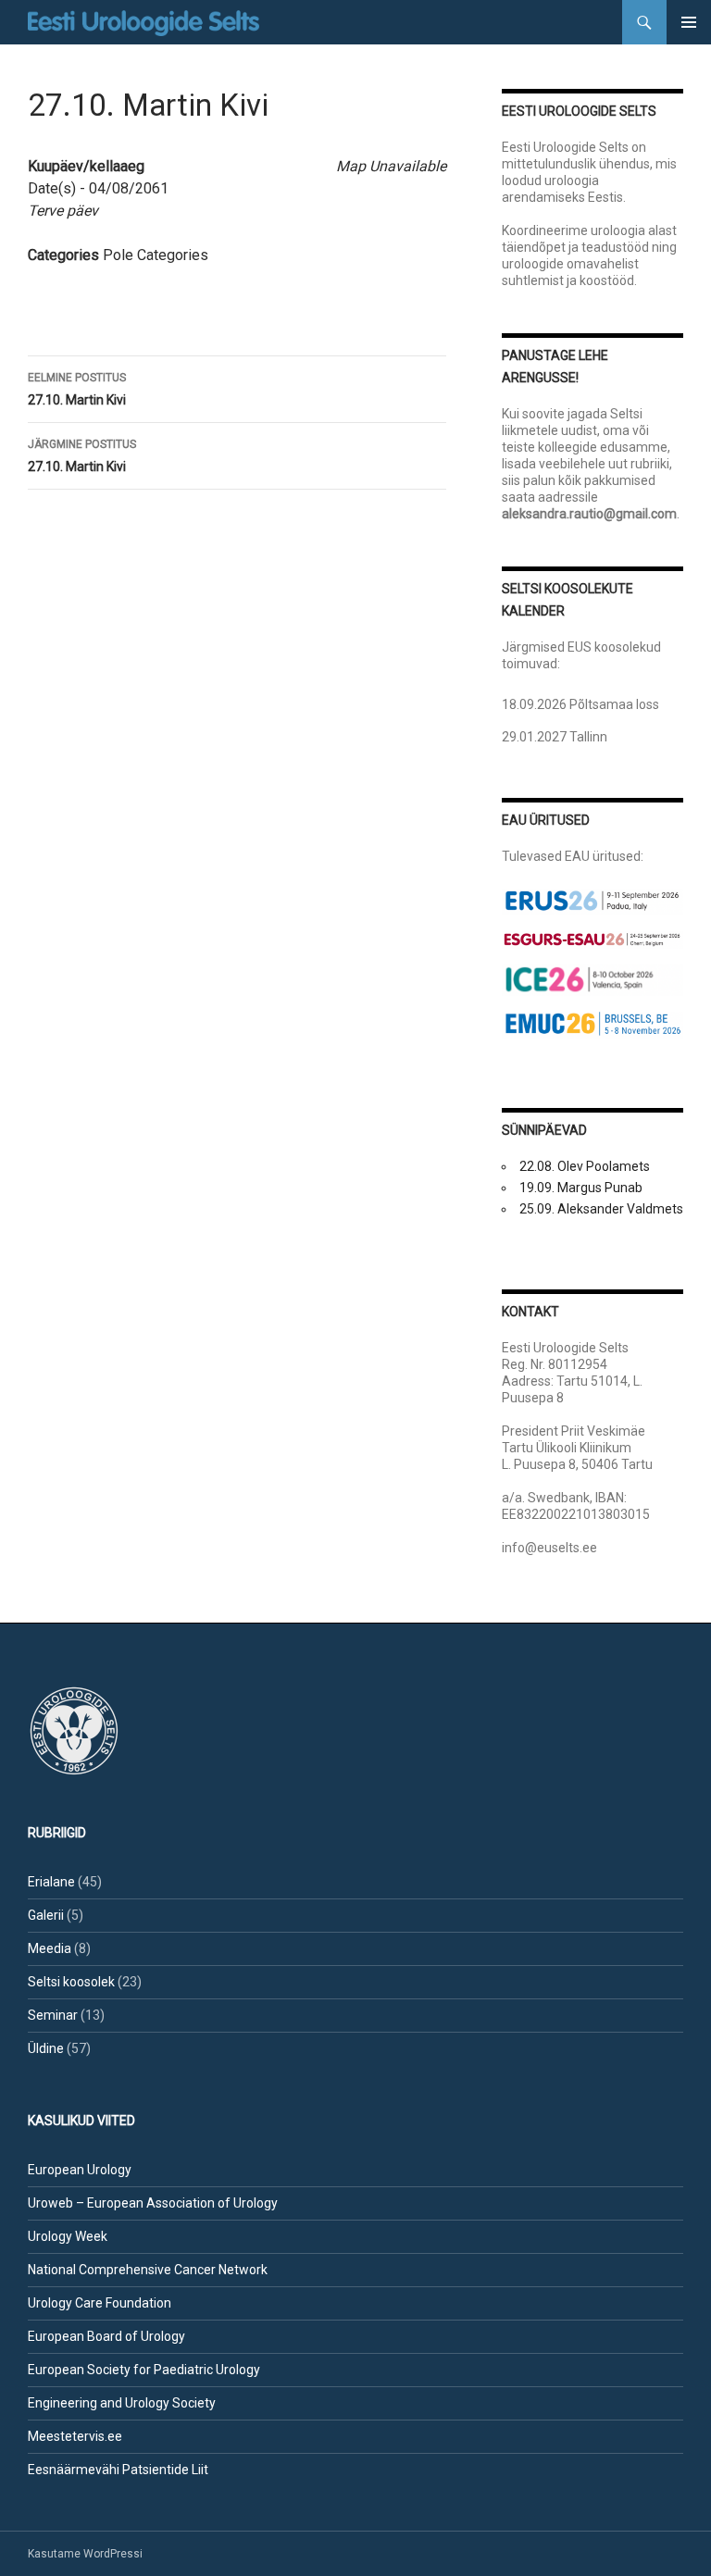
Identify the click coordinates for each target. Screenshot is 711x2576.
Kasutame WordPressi (85, 2554)
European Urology (80, 2170)
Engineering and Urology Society (122, 2403)
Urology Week (68, 2236)
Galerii (46, 1915)
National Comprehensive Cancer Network (148, 2270)
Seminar (53, 2015)
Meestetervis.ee (75, 2436)
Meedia (50, 1948)
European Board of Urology (106, 2336)
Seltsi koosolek (71, 1982)
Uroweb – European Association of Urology (153, 2203)
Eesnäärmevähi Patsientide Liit (118, 2470)
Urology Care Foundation (100, 2303)
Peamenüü (689, 22)
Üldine (46, 2048)
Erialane (51, 1882)
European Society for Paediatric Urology (144, 2370)
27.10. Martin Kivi (77, 389)
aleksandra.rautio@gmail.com (589, 514)
